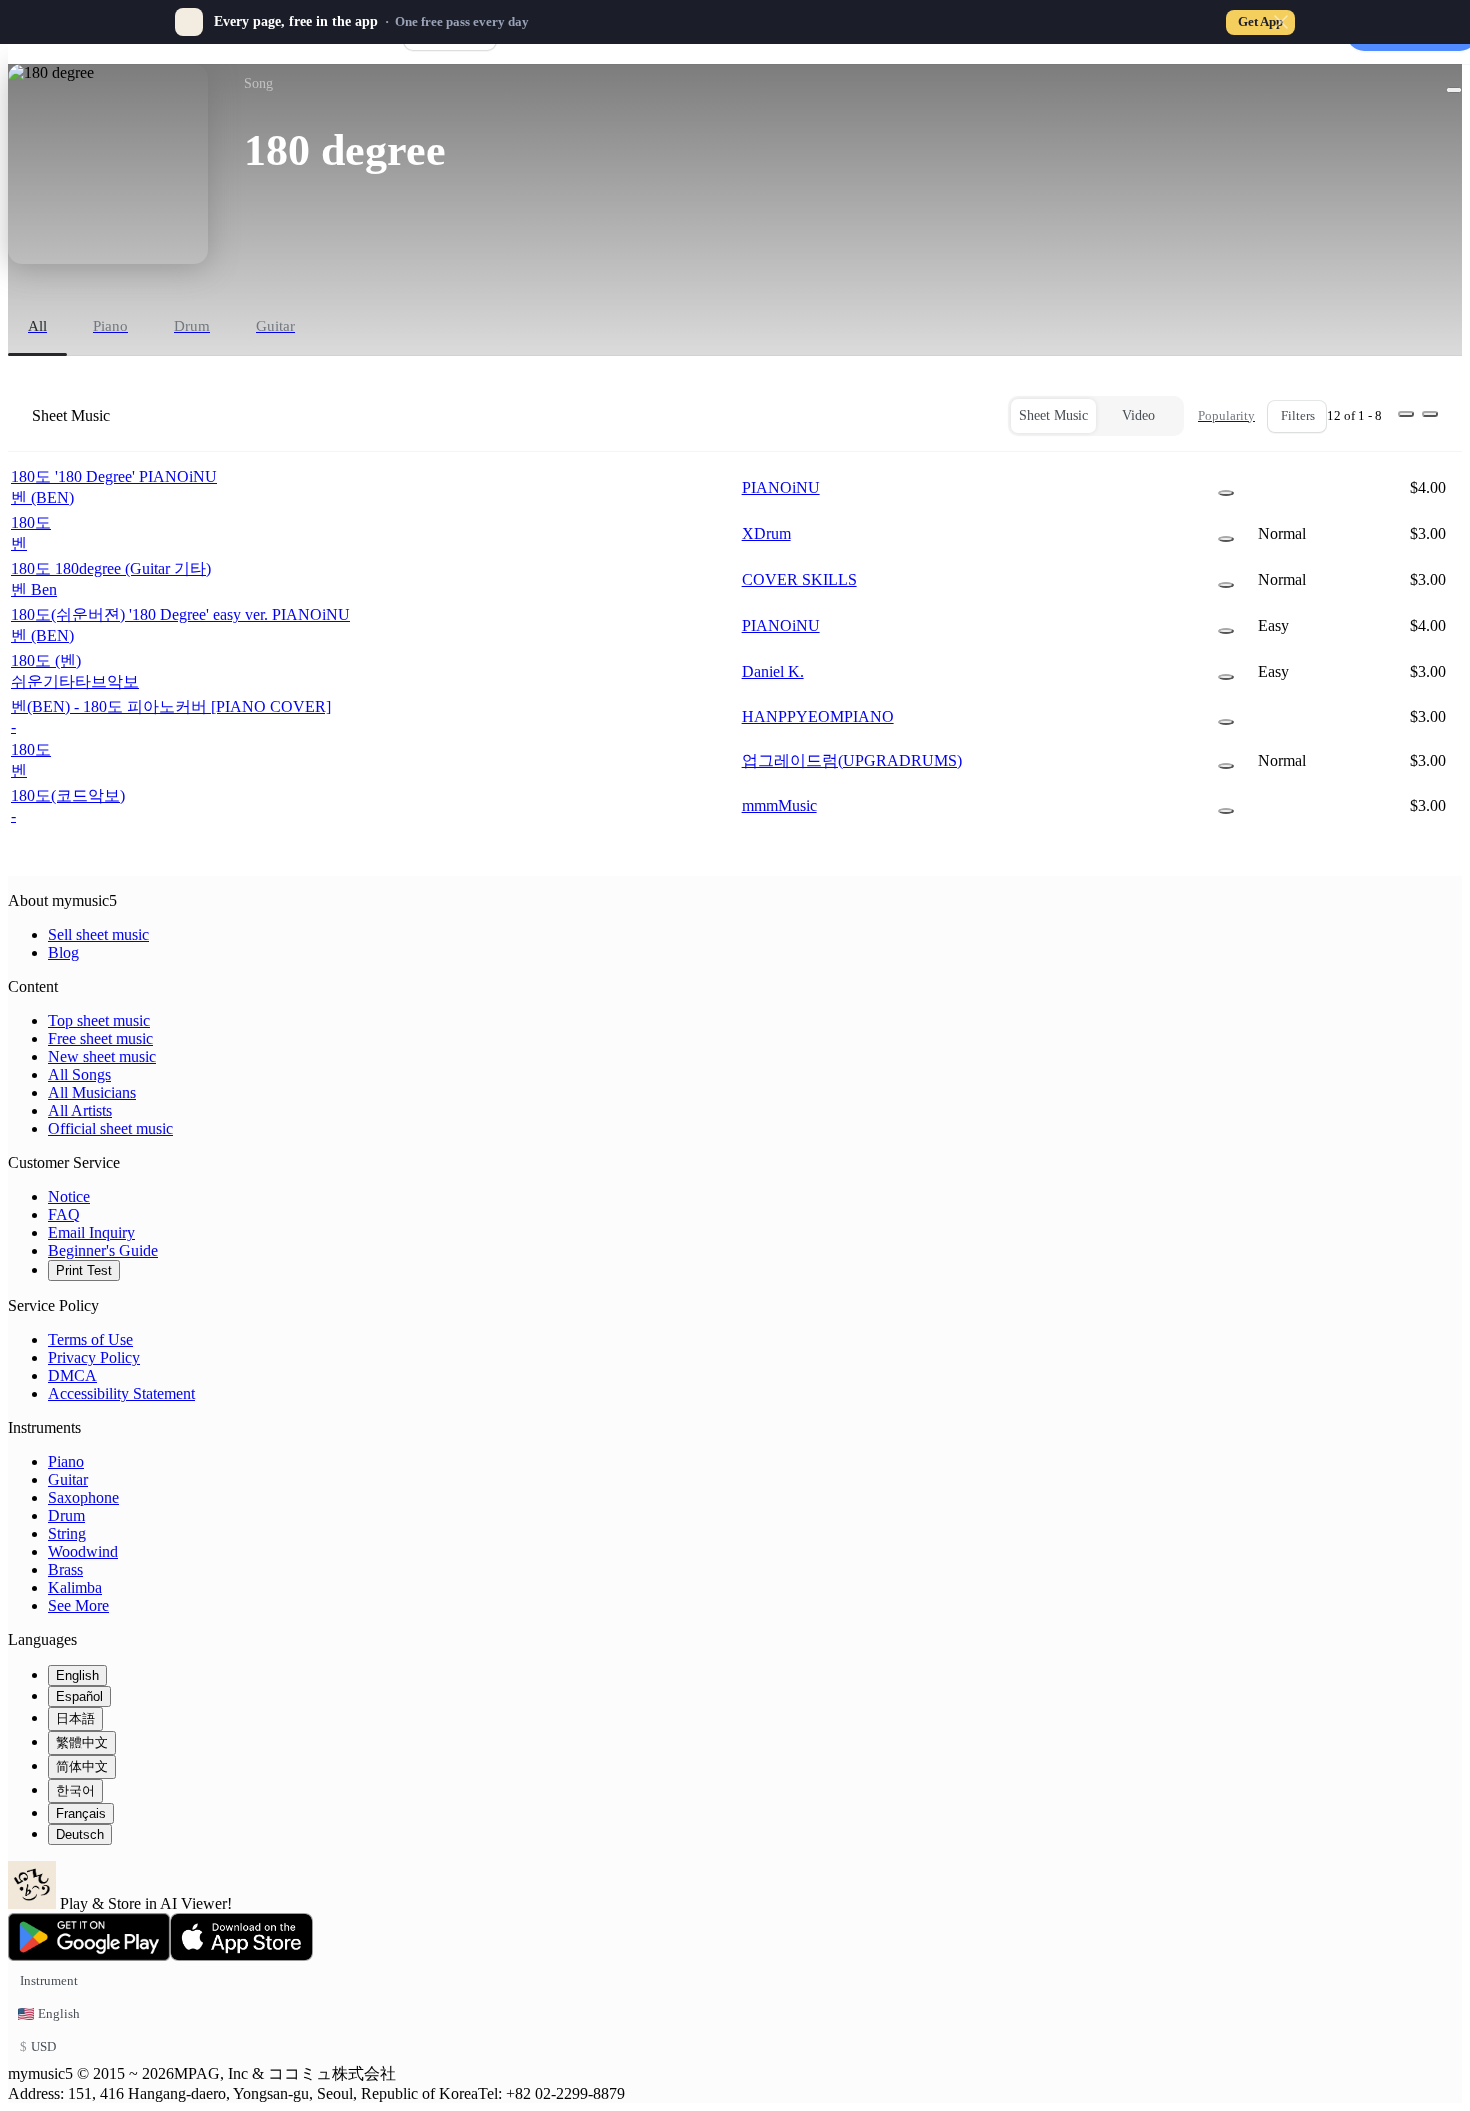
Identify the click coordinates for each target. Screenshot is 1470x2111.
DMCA (72, 1375)
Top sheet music (99, 1020)
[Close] (1281, 22)
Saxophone (83, 1497)
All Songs (79, 1074)
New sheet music (102, 1056)
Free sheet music (100, 1038)
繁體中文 (82, 1742)
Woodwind (83, 1551)
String (67, 1533)
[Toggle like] (1454, 90)
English (77, 1675)
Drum (66, 1515)
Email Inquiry (91, 1232)
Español (79, 1696)
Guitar (68, 1479)
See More (78, 1605)
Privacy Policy (94, 1357)
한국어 (75, 1790)
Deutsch (80, 1834)
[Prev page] (1406, 414)
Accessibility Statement (121, 1393)
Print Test (84, 1270)
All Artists (80, 1110)
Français (81, 1813)
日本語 (75, 1718)
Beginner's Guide (103, 1250)
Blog (63, 952)
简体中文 (82, 1766)
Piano (66, 1461)
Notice (69, 1196)
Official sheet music (110, 1128)
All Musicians (92, 1092)
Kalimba (75, 1587)
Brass (65, 1569)
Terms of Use (90, 1339)
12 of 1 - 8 (1354, 415)
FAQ (64, 1214)
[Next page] (1430, 414)
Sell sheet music (98, 934)
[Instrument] (1226, 493)
